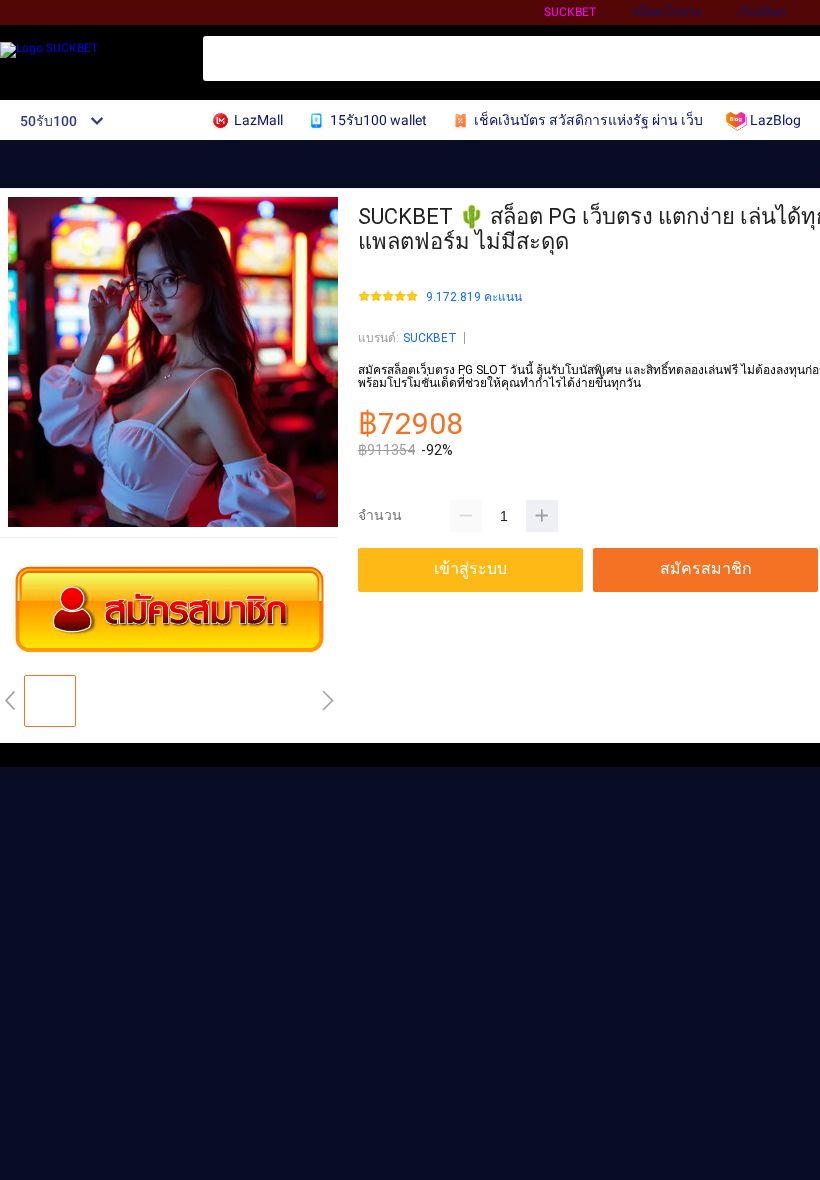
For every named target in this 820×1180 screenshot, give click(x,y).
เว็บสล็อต (762, 12)
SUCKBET (570, 12)
